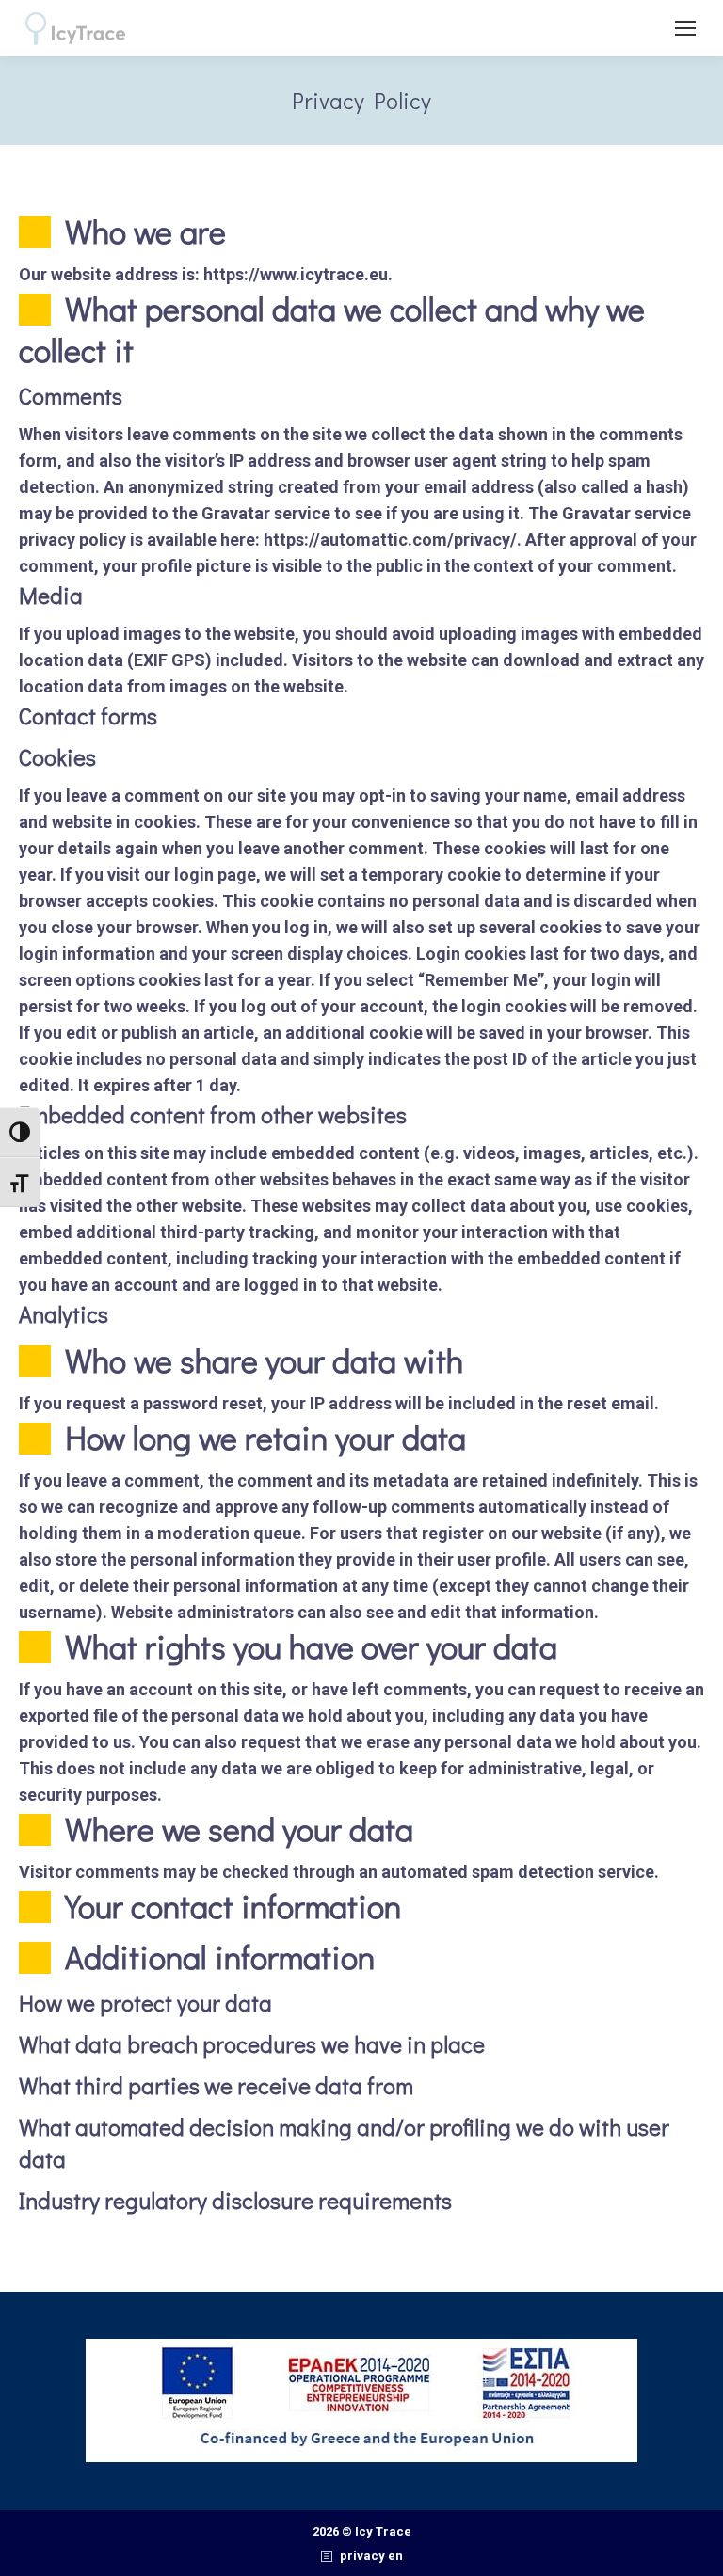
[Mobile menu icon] (685, 28)
